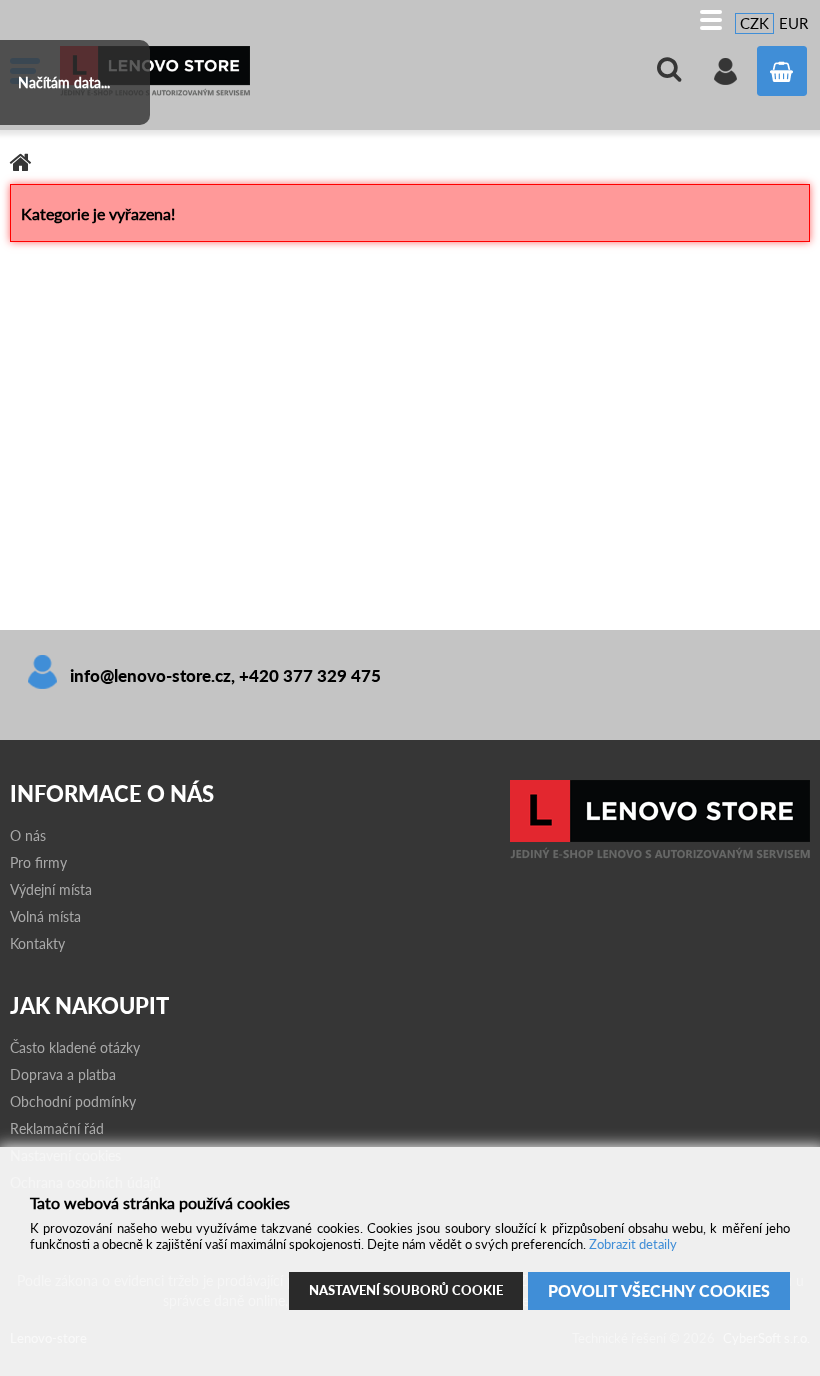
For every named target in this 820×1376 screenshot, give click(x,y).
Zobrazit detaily (633, 1244)
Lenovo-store (210, 71)
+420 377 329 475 (310, 675)
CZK (754, 23)
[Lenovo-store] (660, 854)
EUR (793, 23)
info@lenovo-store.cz (150, 675)
